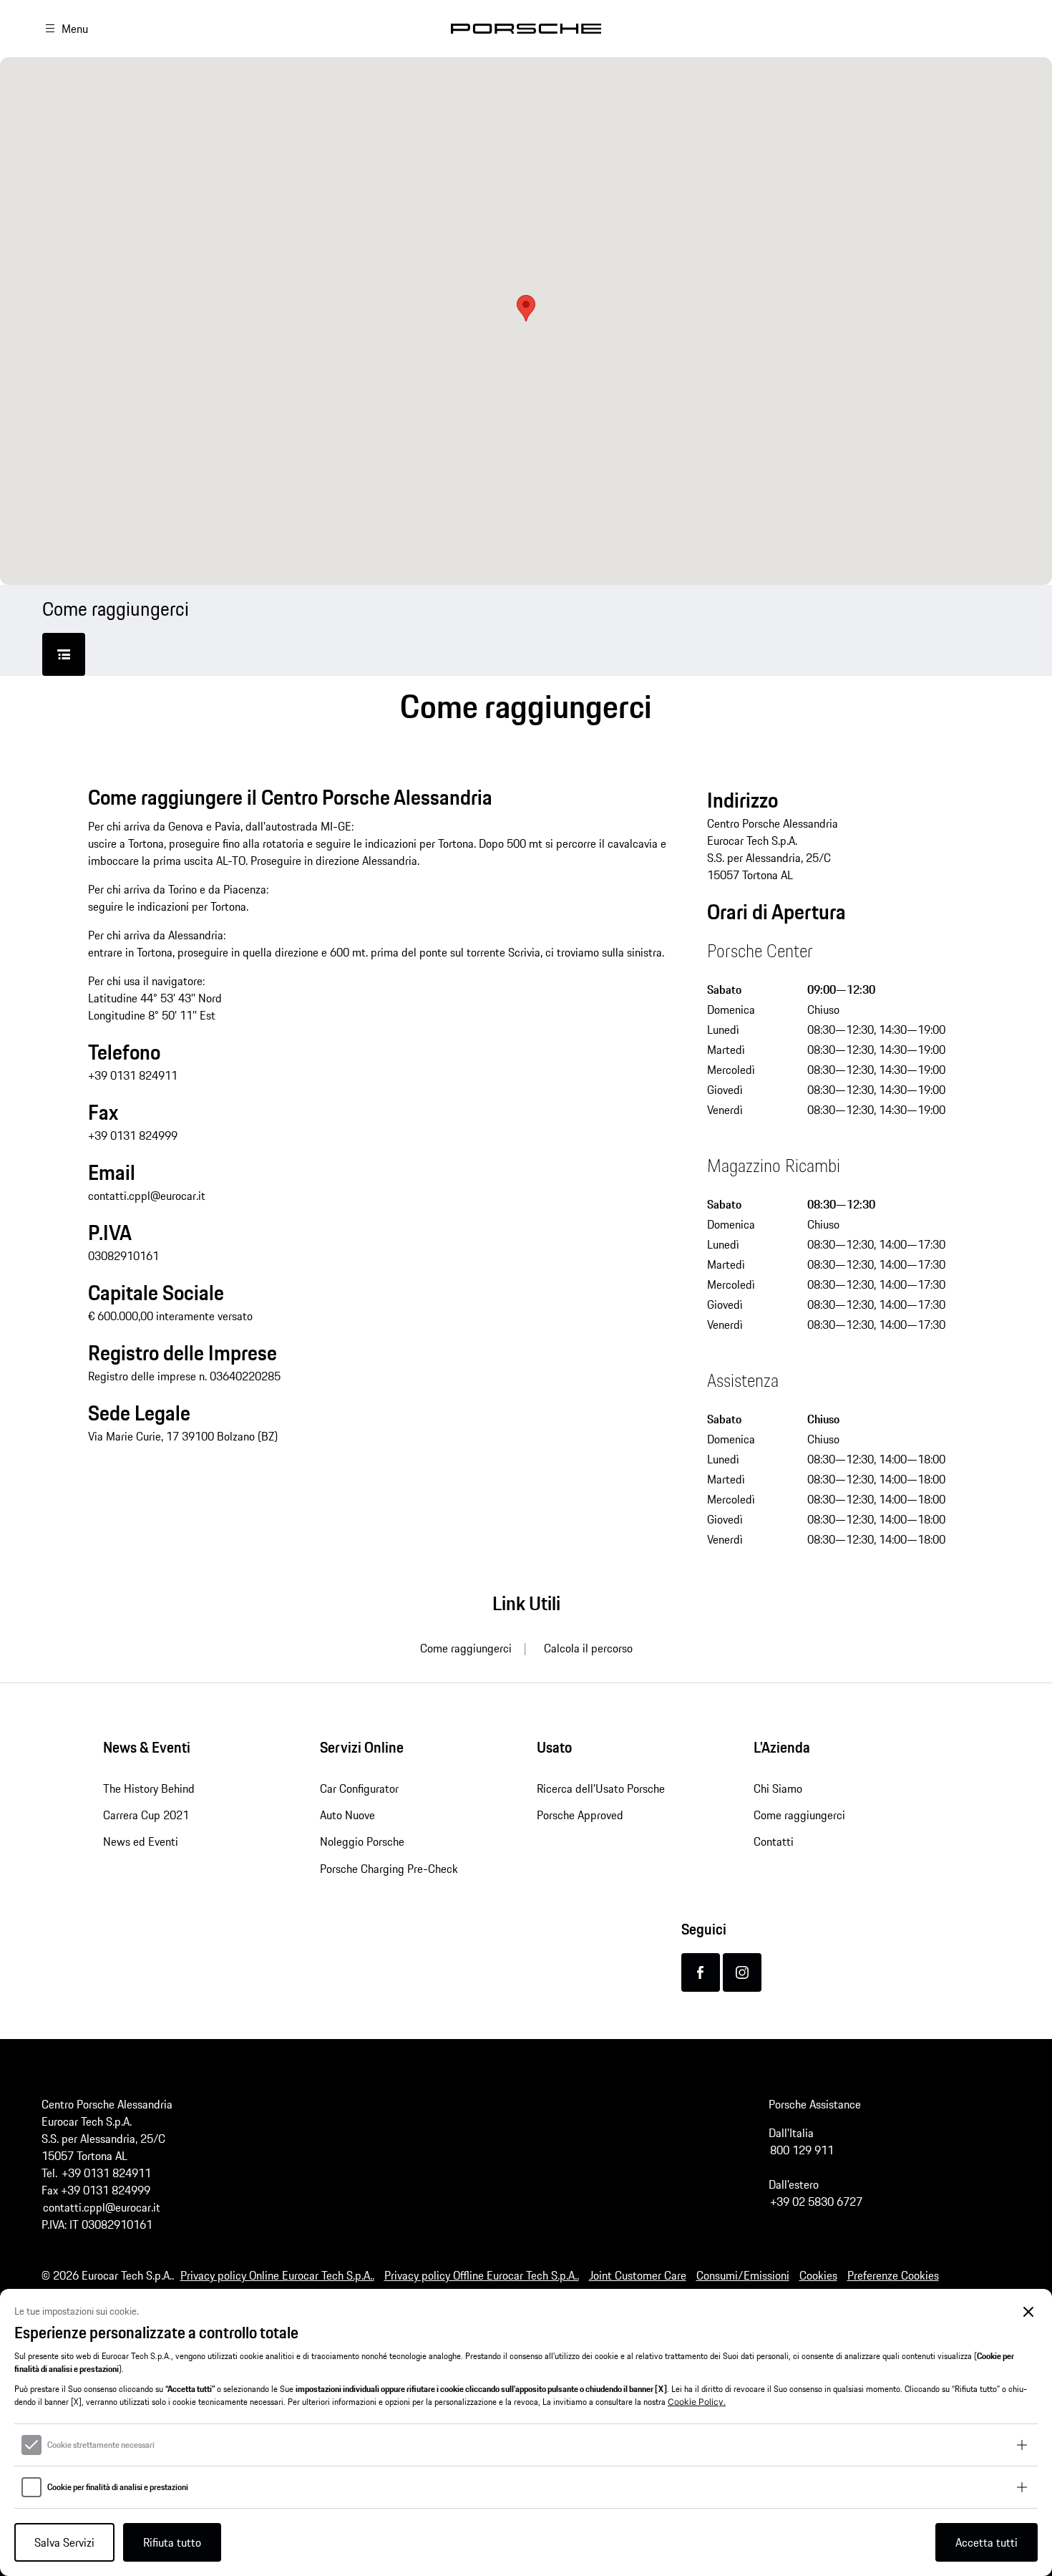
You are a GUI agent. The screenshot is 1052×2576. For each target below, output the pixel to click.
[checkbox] (31, 2445)
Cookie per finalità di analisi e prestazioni (118, 2487)
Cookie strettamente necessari (101, 2445)
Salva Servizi (64, 2542)
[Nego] (1029, 2312)
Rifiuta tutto (172, 2542)
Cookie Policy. (697, 2402)
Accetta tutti (987, 2542)
